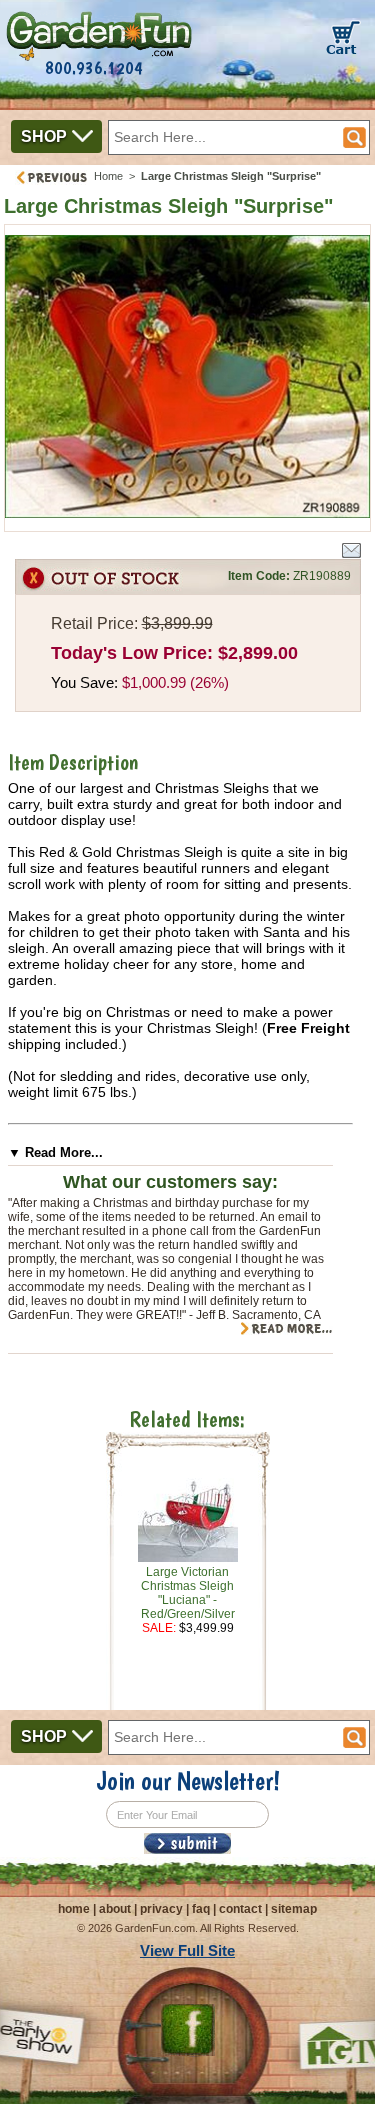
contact (240, 1909)
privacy (161, 1909)
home (74, 1909)
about (115, 1909)
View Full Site (187, 1950)
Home (108, 176)
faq (201, 1909)
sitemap (294, 1909)
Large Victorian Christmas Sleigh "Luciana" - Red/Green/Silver (188, 1593)
